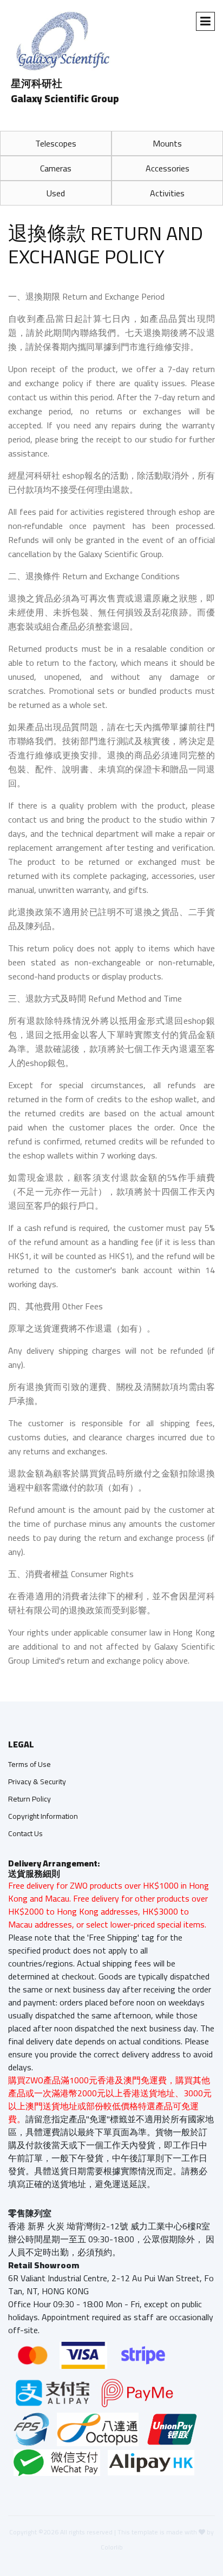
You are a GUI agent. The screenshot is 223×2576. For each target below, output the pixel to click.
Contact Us (25, 1833)
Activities (167, 193)
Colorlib (112, 2547)
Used (56, 193)
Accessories (168, 168)
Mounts (167, 143)
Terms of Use (29, 1764)
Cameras (56, 168)
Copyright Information (43, 1816)
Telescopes (56, 143)
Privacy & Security (37, 1782)
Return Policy (29, 1799)
